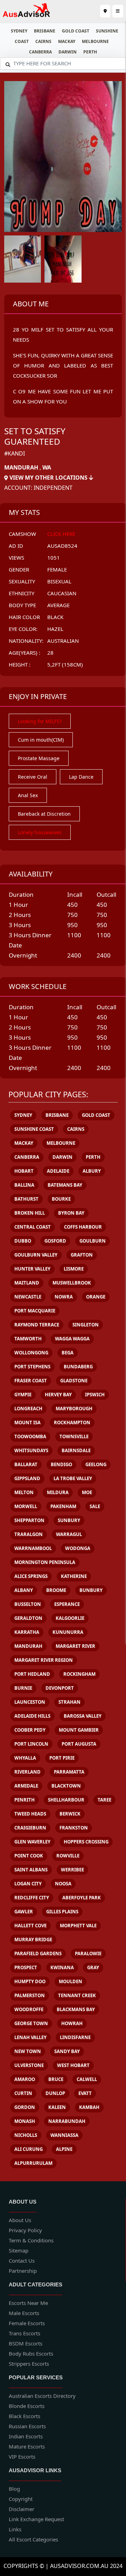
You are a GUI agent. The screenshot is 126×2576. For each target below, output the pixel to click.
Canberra (40, 52)
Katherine (74, 1576)
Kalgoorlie (70, 1618)
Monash (25, 2121)
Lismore (74, 1269)
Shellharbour (66, 1800)
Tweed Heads (30, 1814)
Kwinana (62, 1967)
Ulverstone (29, 2065)
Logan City (28, 1884)
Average (58, 605)
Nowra (64, 1297)
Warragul (69, 1534)
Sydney (19, 31)
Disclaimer (22, 2509)
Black (55, 617)
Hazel (55, 629)
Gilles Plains (62, 1912)
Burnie (23, 1688)
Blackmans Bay (76, 2009)
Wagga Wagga (72, 1339)
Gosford (55, 1241)
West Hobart (73, 2065)
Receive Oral (33, 777)
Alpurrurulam (33, 2163)
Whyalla (25, 1758)
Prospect (26, 1967)
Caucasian (62, 593)
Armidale (26, 1786)
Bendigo (61, 1464)
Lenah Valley (30, 2037)
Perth (90, 52)
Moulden (71, 1981)
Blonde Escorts (27, 2406)
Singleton (86, 1325)
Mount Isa (27, 1422)
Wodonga (78, 1548)
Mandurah (21, 467)
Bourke (61, 1199)
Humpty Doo (30, 1981)
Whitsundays (31, 1450)
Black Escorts (24, 2416)
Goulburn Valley (36, 1255)
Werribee (72, 1870)
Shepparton (29, 1520)
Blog (14, 2489)
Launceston (30, 1702)
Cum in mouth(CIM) (41, 740)
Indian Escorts (26, 2436)
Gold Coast (76, 31)
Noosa (63, 1884)
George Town (31, 2023)
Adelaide (58, 1171)
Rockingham (79, 1674)
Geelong (96, 1464)
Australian (63, 641)
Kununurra (68, 1632)
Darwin (68, 52)
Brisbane (45, 31)
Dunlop (55, 2093)
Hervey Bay (58, 1395)
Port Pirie (62, 1758)
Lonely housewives (40, 832)
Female (57, 569)
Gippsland (27, 1478)
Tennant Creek (77, 1995)
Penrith (24, 1800)
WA (47, 467)
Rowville (68, 1856)
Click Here (61, 534)
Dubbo (23, 1241)
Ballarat (26, 1464)
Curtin (23, 2093)
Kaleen (57, 2107)
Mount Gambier (79, 1730)
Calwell (87, 2079)
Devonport (60, 1688)
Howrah (72, 2023)
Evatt (85, 2093)
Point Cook (29, 1856)
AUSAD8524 (62, 546)
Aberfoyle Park (82, 1898)
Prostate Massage (39, 758)
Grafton (82, 1255)
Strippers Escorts (29, 2364)
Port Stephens (32, 1367)
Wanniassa (64, 2135)
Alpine (64, 2149)
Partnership (23, 2271)
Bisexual (59, 581)
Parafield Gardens (38, 1953)
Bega (68, 1353)
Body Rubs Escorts (31, 2353)
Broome (56, 1590)
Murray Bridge (33, 1940)
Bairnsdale (76, 1450)
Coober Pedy (30, 1730)
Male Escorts (24, 2313)
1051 (54, 558)
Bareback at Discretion (44, 814)
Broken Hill (30, 1213)
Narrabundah (67, 2121)
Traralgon (29, 1534)
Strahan (69, 1702)
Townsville (74, 1436)
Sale (95, 1506)
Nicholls (26, 2135)
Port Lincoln (31, 1744)
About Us (20, 2220)
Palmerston (30, 1995)
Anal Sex (28, 795)
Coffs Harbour (83, 1227)
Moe (87, 1492)
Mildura (58, 1492)
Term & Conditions (31, 2240)
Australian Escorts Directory (42, 2396)
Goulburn (93, 1241)
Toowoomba (30, 1436)
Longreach (28, 1409)
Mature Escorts (27, 2446)
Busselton (28, 1604)
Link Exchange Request (36, 2519)
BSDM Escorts (26, 2343)
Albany (24, 1590)
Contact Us (22, 2261)
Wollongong (31, 1353)
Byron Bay (71, 1213)
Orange (96, 1297)
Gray (93, 1967)
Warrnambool (33, 1548)
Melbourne (95, 41)
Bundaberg (78, 1367)
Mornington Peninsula (45, 1562)
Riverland (27, 1772)
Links (15, 2529)
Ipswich (95, 1395)
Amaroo (25, 2079)
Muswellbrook (72, 1283)
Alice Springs (31, 1576)
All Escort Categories (33, 2539)
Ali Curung (29, 2149)
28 (50, 653)
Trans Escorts (24, 2333)
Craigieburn (30, 1828)
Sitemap (19, 2250)
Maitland (27, 1283)
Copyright (21, 2499)
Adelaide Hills (32, 1716)
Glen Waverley (32, 1842)
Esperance (67, 1604)
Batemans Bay (65, 1185)
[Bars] (105, 11)
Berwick (70, 1814)
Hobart (24, 1171)
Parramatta (69, 1772)
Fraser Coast (31, 1381)
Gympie (23, 1395)
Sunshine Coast (34, 1129)
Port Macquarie (35, 1311)
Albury (92, 1171)
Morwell (26, 1506)
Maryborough (74, 1409)
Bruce (56, 2079)
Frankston (74, 1828)
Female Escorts (27, 2323)
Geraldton (28, 1618)
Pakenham (63, 1506)
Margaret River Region (44, 1660)
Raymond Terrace (37, 1325)
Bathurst (26, 1199)
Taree (104, 1800)
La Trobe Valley (73, 1478)
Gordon (25, 2107)
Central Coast (33, 1227)
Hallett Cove (30, 1926)
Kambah (89, 2107)
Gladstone (74, 1381)
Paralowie (88, 1953)
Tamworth (28, 1339)
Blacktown (66, 1786)
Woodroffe (29, 2009)
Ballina (24, 1185)
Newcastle (28, 1297)
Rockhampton (72, 1422)
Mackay (67, 41)
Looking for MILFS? (40, 721)
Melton (24, 1492)
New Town (28, 2051)
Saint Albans (31, 1870)
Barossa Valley (83, 1716)
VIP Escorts (22, 2457)
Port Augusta (79, 1744)
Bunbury (91, 1590)
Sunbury (69, 1520)
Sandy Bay (67, 2051)
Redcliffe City (32, 1898)
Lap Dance (81, 777)
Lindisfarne (75, 2037)
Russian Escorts (27, 2426)
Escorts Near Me (28, 2303)
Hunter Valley (32, 1269)
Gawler (24, 1912)
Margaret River (75, 1646)
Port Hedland (32, 1674)
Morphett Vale (78, 1926)
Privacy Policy (25, 2230)
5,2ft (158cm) (65, 664)
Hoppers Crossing (86, 1842)
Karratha (27, 1632)
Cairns (43, 41)
